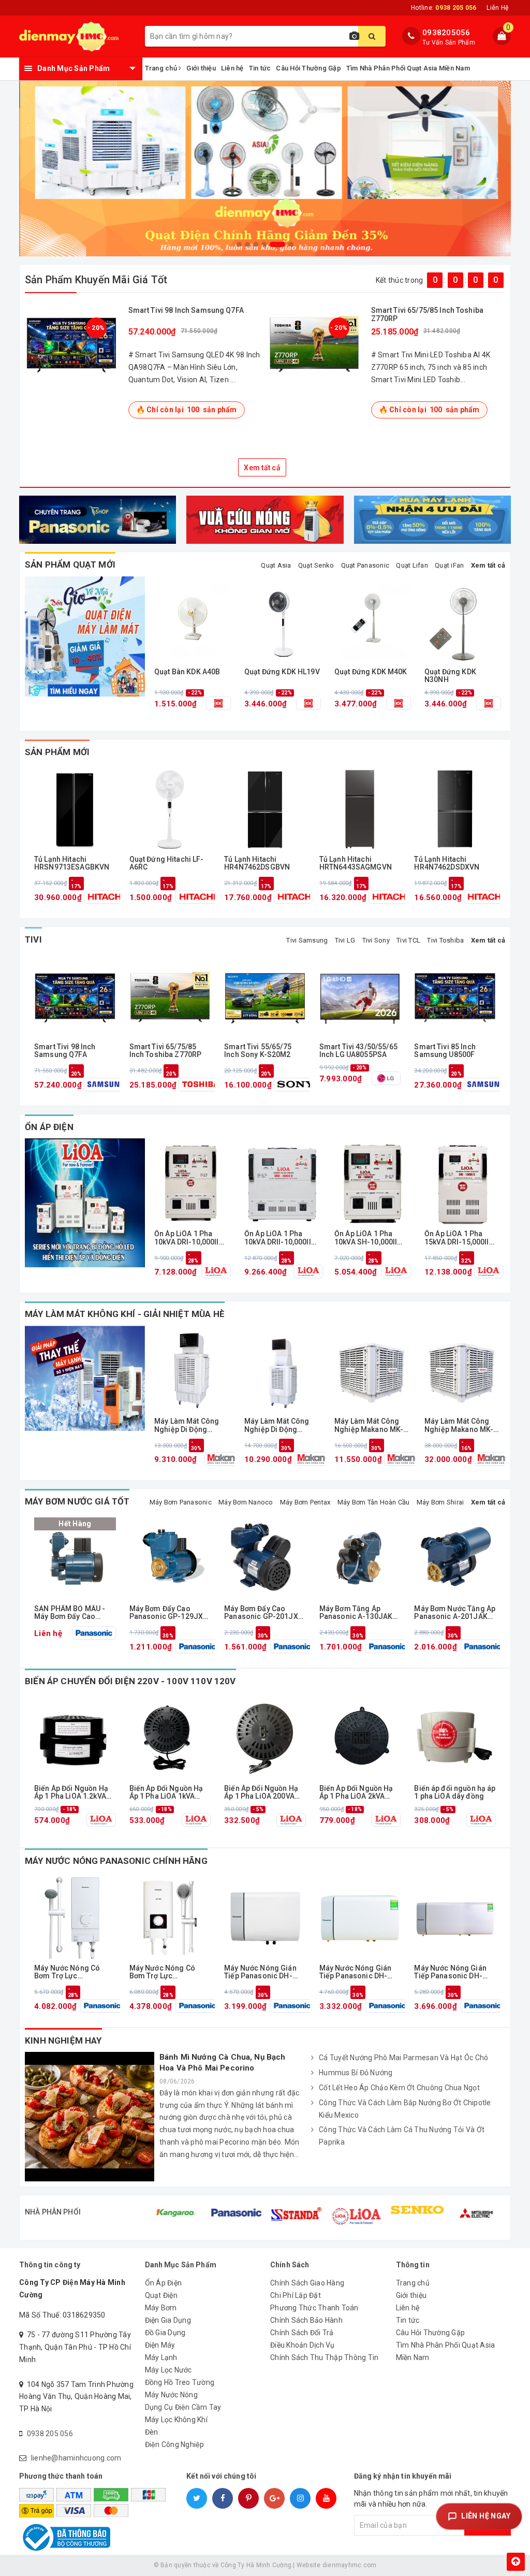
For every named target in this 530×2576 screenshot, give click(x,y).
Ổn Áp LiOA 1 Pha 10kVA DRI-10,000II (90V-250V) (187, 1238)
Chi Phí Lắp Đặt (296, 2295)
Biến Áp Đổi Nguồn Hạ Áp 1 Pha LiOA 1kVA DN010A (166, 1793)
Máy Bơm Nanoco (246, 1502)
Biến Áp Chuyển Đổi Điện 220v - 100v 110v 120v (130, 1681)
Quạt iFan (449, 565)
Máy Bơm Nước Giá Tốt (77, 1501)
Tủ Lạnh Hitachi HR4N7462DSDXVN (447, 863)
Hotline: (444, 8)
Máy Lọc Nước (168, 2370)
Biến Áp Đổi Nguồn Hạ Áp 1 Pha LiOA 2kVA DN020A (356, 1793)
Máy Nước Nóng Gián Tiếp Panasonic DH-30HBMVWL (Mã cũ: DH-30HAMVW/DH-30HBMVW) (455, 1972)
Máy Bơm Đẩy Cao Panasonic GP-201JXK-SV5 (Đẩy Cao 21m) (265, 1613)
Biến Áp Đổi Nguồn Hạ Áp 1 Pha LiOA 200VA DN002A (261, 1793)
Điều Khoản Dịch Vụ (303, 2345)
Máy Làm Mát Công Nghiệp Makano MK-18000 (369, 1426)
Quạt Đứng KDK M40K (371, 672)
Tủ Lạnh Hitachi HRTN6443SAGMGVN (356, 863)
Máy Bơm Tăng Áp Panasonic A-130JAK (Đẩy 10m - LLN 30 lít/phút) (356, 1613)
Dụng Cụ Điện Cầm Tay (183, 2407)
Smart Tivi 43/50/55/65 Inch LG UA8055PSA (358, 1051)
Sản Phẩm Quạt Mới (70, 565)
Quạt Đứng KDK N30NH (450, 676)
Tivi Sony (376, 940)
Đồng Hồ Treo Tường (180, 2382)
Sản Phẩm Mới (57, 752)
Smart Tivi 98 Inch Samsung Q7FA (186, 310)
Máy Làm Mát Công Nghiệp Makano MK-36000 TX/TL (459, 1426)
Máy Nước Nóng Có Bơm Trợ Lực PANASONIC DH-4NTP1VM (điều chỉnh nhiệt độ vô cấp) (166, 1972)
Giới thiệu (201, 68)
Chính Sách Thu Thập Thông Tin (324, 2357)
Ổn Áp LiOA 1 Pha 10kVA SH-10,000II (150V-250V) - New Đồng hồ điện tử (366, 1238)
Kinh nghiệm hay (63, 2040)
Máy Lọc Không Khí (176, 2420)
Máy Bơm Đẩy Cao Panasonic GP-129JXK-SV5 (170, 1613)
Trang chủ (162, 68)
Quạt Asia (276, 565)
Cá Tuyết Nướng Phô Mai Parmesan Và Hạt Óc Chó (403, 2058)
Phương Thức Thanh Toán (314, 2308)
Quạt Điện (161, 2295)
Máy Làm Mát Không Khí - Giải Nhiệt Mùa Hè (125, 1314)
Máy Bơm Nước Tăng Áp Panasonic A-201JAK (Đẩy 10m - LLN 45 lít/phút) (455, 1613)
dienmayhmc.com (350, 2565)
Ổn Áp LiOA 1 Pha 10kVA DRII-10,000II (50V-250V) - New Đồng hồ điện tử (278, 1238)
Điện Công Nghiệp (175, 2444)
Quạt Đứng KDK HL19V (282, 672)
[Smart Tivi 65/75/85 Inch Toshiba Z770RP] (314, 343)
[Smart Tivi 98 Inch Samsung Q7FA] (71, 343)
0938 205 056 (50, 2434)
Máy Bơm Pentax (305, 1502)
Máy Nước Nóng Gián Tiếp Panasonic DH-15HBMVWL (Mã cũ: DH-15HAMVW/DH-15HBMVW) (265, 1972)
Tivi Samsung (307, 940)
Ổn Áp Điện (49, 1127)
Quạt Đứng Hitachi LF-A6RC (167, 863)
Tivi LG (345, 940)
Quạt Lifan (412, 565)
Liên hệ (232, 68)
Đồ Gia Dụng (165, 2333)
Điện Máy (160, 2345)
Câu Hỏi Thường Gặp (308, 68)
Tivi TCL (408, 940)
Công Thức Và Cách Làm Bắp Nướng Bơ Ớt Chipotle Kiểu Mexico (405, 2109)
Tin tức (260, 68)
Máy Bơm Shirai (440, 1502)
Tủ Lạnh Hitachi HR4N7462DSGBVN (257, 863)
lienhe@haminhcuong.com (76, 2458)
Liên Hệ (497, 8)
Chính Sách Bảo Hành (306, 2320)
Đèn (152, 2432)
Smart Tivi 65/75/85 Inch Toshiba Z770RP (427, 314)
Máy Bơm (161, 2308)
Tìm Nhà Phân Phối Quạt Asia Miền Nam (408, 68)
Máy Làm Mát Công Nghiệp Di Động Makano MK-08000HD (281, 1426)
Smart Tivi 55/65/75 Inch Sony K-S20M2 (258, 1051)
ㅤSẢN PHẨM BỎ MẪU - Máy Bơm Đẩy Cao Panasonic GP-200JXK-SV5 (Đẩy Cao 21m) (75, 1613)
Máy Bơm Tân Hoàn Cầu (374, 1502)
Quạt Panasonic (365, 565)
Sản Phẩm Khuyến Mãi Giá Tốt (96, 280)
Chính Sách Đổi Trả (302, 2333)
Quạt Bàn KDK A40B (187, 672)
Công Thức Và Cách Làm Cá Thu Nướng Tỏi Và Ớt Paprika (402, 2136)
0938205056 (446, 33)
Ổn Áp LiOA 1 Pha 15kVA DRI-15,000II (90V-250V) (457, 1238)
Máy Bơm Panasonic (181, 1502)
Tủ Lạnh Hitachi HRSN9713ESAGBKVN (72, 863)
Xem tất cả (262, 468)
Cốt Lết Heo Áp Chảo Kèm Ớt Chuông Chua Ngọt (399, 2088)
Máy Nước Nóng (171, 2395)
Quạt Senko (316, 565)
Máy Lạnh (161, 2357)
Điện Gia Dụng (168, 2320)
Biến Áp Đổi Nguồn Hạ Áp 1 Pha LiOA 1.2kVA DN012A (71, 1793)
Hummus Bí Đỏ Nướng (356, 2073)
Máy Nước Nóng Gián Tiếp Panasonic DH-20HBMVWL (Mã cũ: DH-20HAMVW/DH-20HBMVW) (360, 1972)
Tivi (33, 939)
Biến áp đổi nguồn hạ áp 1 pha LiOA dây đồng (455, 1792)
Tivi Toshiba (445, 940)
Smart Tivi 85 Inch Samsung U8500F (445, 1051)
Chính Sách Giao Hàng (307, 2283)
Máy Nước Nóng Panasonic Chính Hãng (116, 1861)
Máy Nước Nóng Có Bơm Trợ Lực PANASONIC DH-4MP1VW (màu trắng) (71, 1972)
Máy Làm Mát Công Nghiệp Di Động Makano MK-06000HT (191, 1426)
